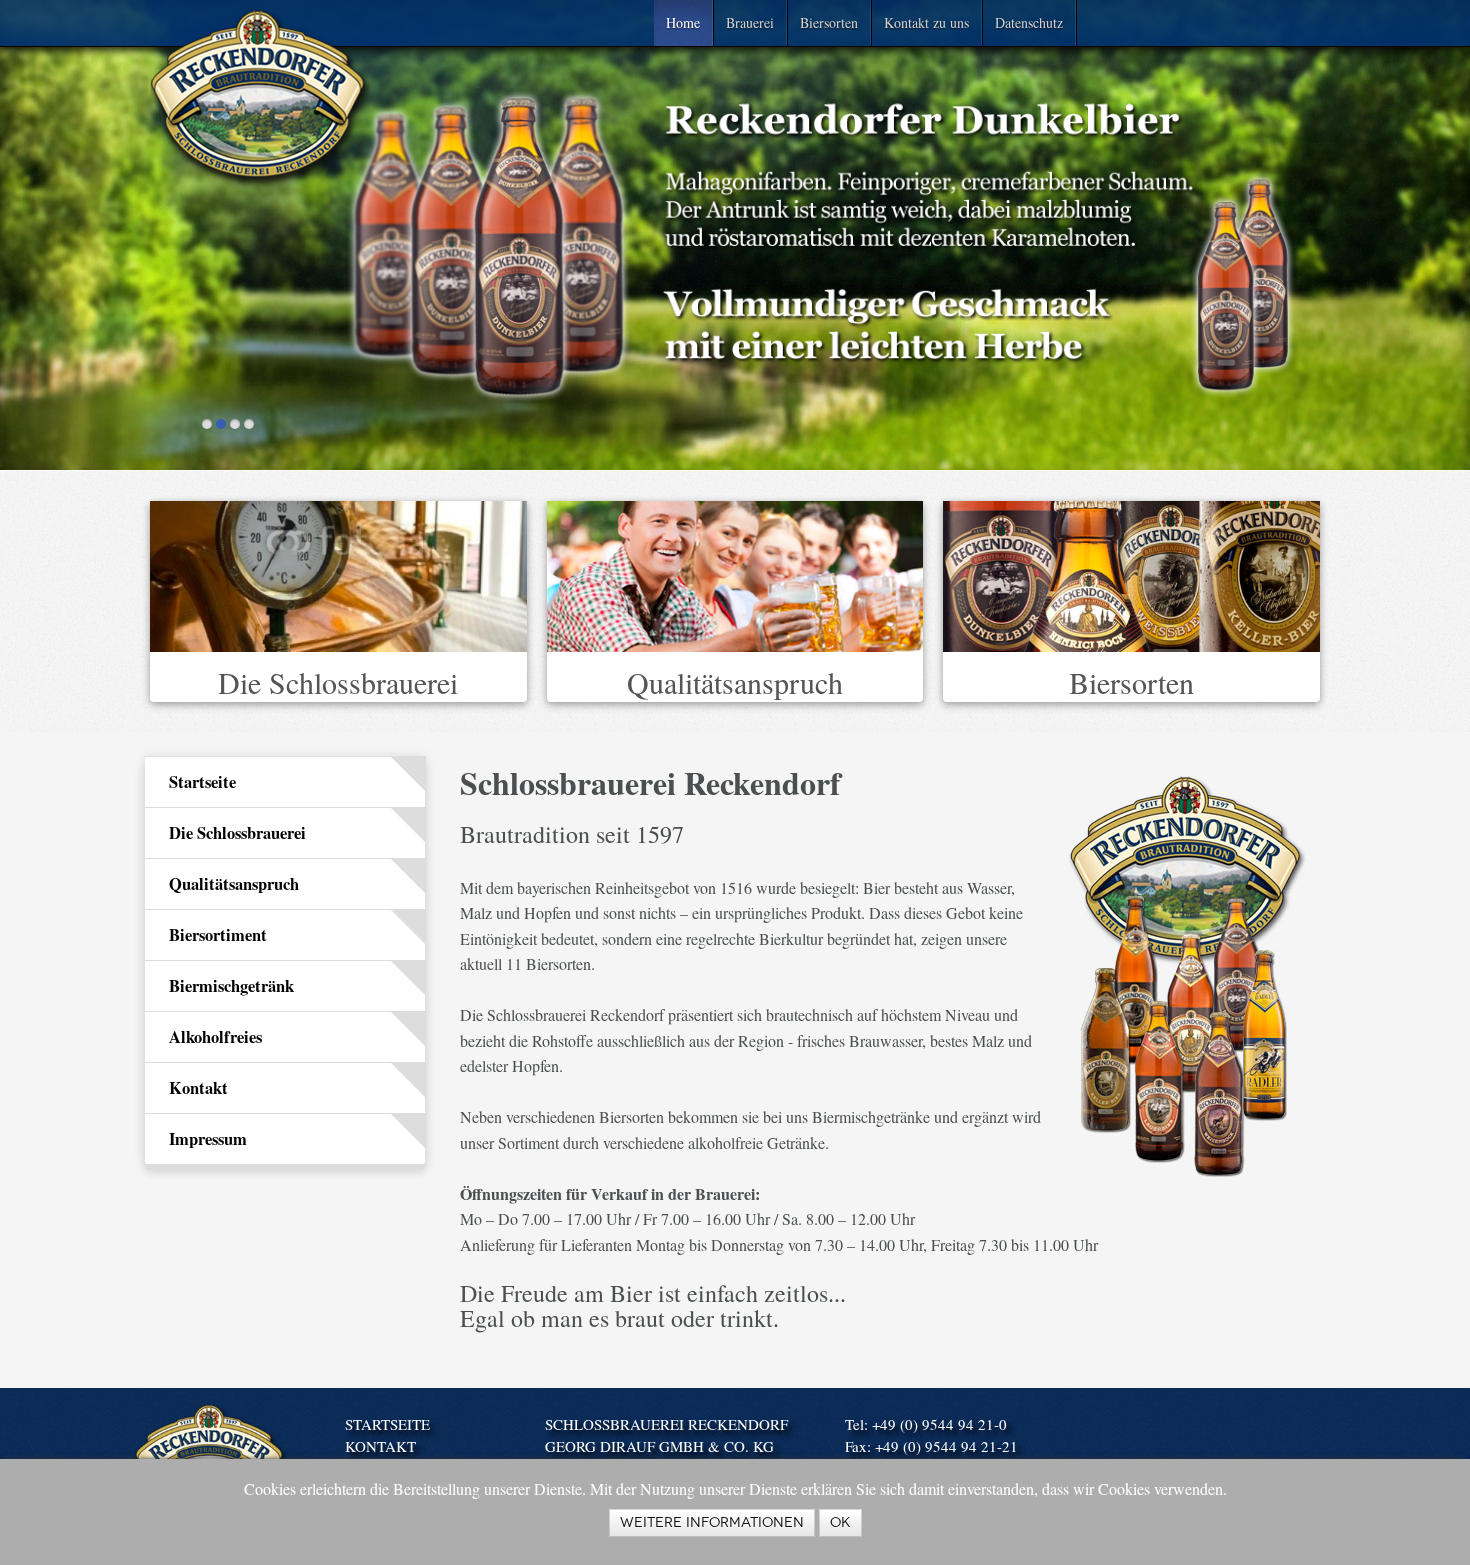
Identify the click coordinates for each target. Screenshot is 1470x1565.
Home (683, 22)
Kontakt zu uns (926, 22)
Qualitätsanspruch (735, 682)
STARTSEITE (387, 1424)
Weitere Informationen (712, 1522)
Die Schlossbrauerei (338, 682)
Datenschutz (1029, 22)
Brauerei (750, 22)
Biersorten (829, 22)
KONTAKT (380, 1446)
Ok (840, 1522)
